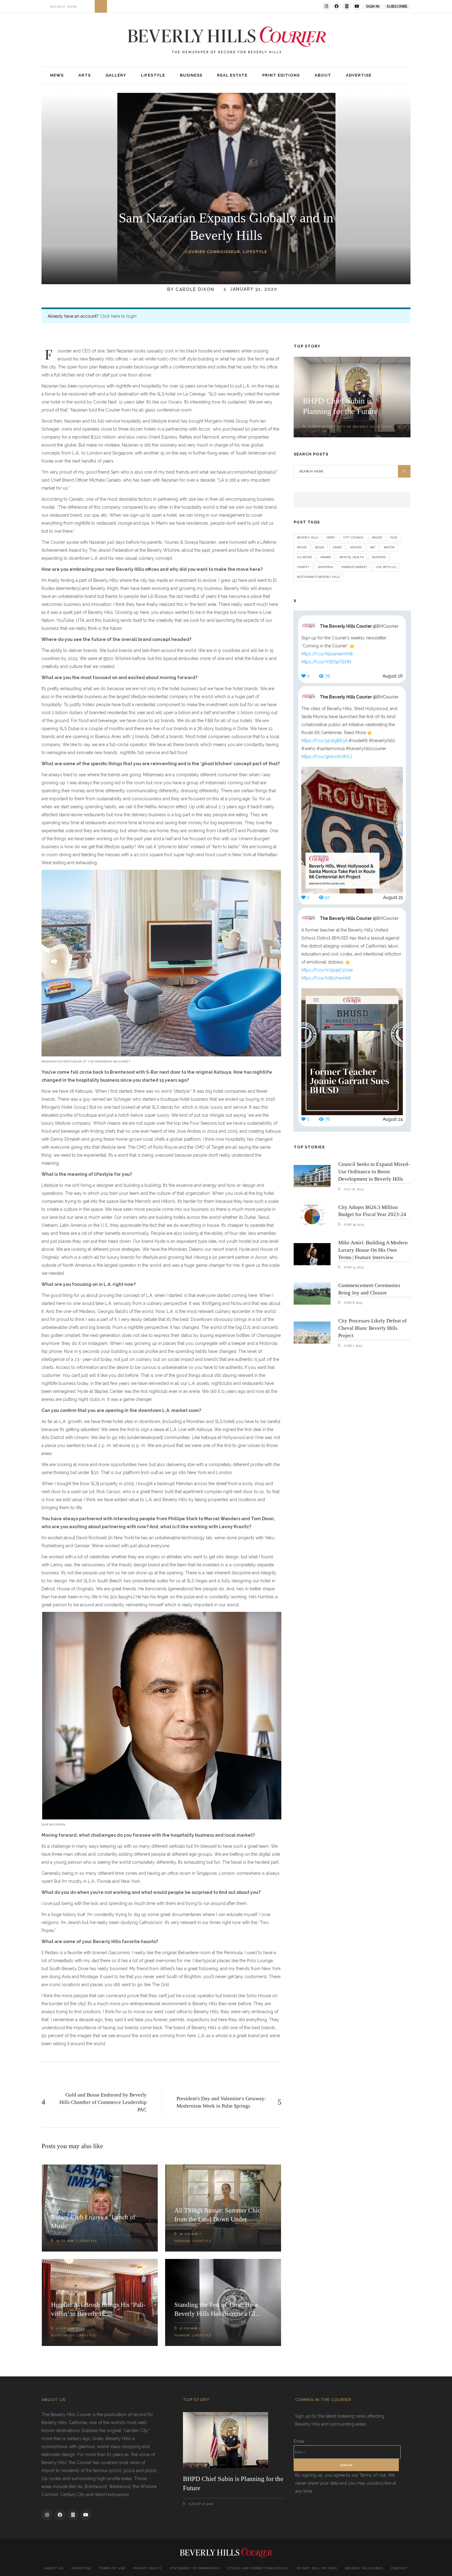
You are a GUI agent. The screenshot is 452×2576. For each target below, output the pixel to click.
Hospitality (63, 2335)
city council (353, 537)
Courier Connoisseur (212, 252)
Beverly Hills (308, 537)
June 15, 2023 (353, 1267)
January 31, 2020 (253, 289)
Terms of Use (112, 2568)
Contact (399, 2568)
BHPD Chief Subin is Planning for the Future (233, 2483)
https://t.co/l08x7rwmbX (326, 978)
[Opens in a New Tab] (326, 6)
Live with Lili (386, 567)
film (394, 537)
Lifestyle (255, 252)
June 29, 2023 (353, 1224)
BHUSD (377, 537)
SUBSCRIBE (397, 6)
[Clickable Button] (101, 6)
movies (356, 547)
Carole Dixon (195, 289)
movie (302, 547)
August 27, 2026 (320, 426)
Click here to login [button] (118, 316)
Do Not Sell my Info (317, 2568)
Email (300, 2441)
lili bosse (305, 557)
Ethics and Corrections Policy (258, 2568)
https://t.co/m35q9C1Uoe (327, 970)
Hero (331, 537)
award (326, 557)
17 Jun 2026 (65, 2328)
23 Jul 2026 (65, 2241)
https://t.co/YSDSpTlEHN (326, 662)
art (373, 547)
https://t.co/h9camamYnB (327, 654)
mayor (389, 547)
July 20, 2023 (353, 1189)
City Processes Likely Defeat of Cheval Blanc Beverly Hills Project (373, 1328)
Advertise (81, 2568)
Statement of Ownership (195, 2568)
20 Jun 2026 (189, 2234)
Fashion (182, 2241)
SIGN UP (346, 2465)
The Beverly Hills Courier (359, 626)
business (379, 557)
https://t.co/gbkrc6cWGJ (327, 757)
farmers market (354, 567)
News (387, 427)
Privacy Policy (147, 2568)
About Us (54, 2568)
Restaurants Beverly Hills (318, 577)
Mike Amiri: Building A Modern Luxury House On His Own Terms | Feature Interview (373, 1250)
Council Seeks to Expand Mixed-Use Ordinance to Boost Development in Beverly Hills (374, 1172)
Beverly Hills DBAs (364, 2568)
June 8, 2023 (352, 1303)
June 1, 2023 (352, 1346)
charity (303, 567)
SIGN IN (373, 6)
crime (337, 547)
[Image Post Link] (312, 1176)
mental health (351, 557)
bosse (320, 547)
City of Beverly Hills (359, 427)
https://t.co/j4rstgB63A (324, 741)
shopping (325, 567)
